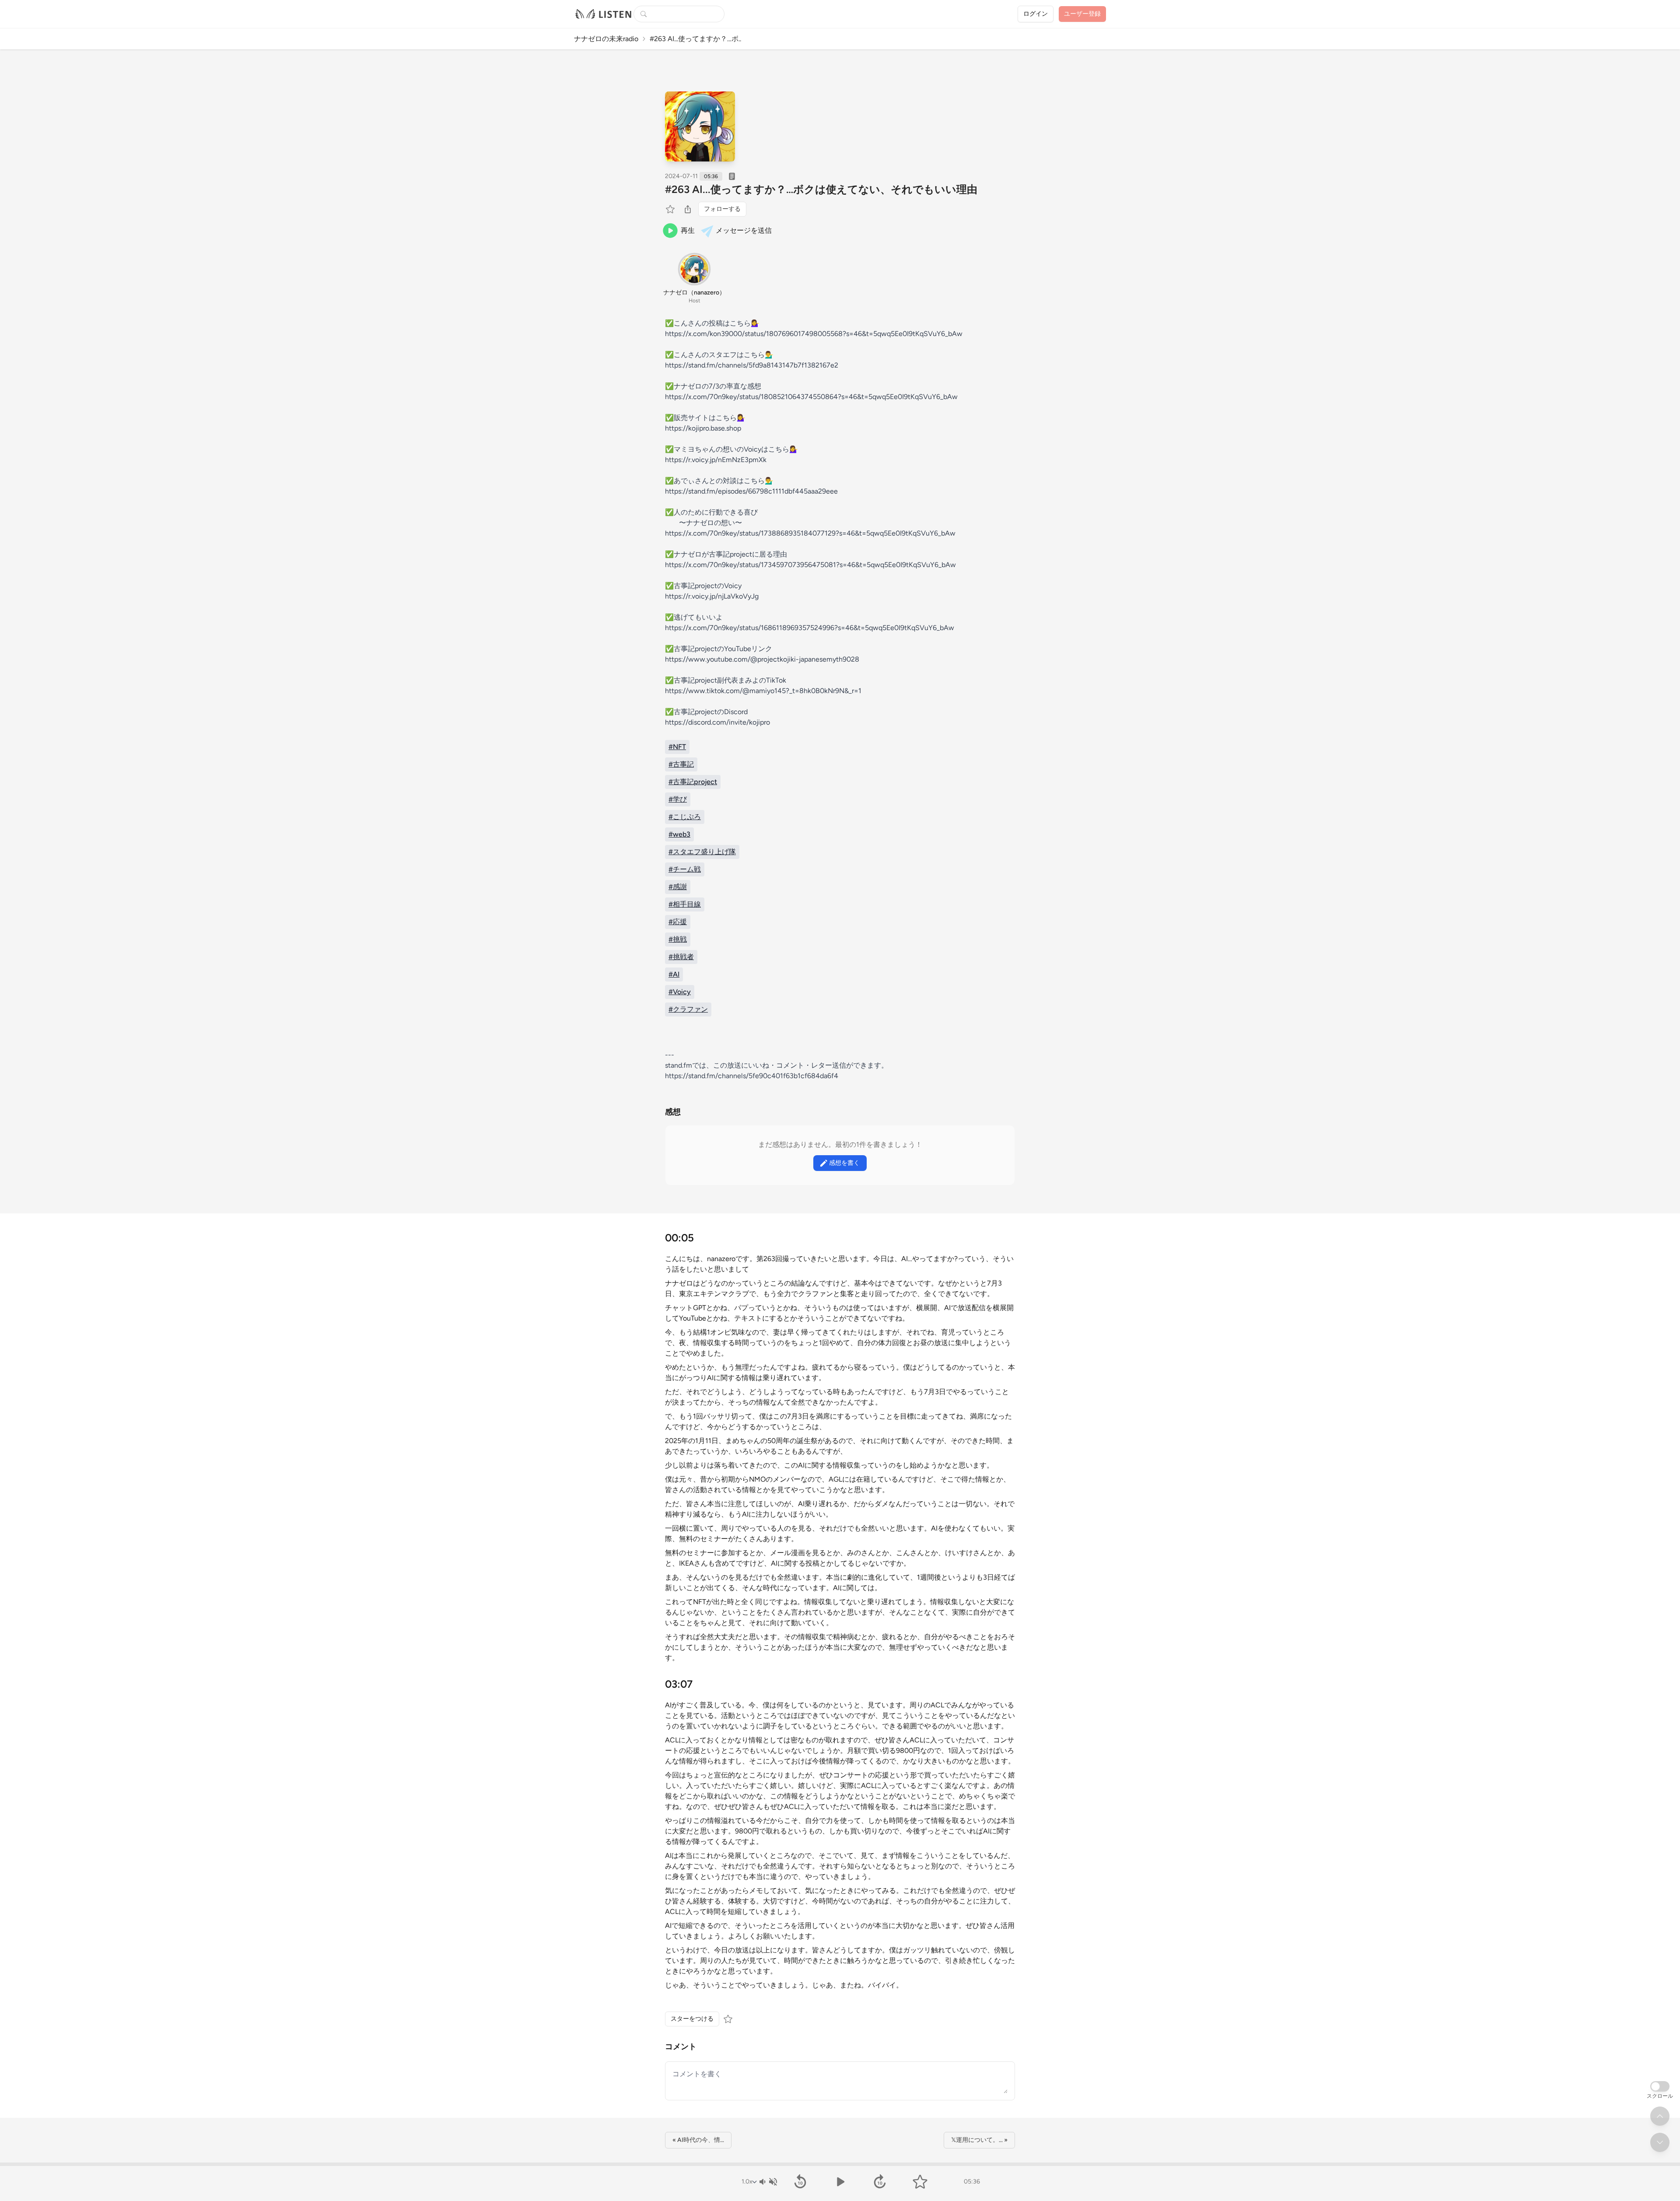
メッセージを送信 (744, 230)
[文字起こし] (732, 176)
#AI (674, 974)
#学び (678, 799)
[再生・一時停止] (840, 2182)
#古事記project (693, 782)
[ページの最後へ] (1660, 2142)
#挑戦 (678, 939)
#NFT (677, 747)
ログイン (1036, 14)
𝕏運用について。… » (979, 2140)
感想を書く (844, 1163)
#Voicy (680, 992)
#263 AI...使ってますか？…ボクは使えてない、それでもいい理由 (821, 189)
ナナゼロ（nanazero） (694, 293)
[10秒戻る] (800, 2182)
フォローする (722, 209)
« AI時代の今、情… (698, 2140)
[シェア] (688, 209)
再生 (688, 230)
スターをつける (692, 2019)
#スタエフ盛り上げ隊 (702, 852)
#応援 (678, 922)
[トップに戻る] (1660, 2116)
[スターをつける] (671, 209)
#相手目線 (685, 904)
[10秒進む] (880, 2182)
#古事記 (681, 764)
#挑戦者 (681, 957)
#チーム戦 (685, 869)
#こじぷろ (685, 817)
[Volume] (768, 2182)
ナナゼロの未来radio (606, 39)
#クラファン (688, 1009)
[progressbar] (840, 2164)
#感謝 (678, 887)
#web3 (679, 834)
